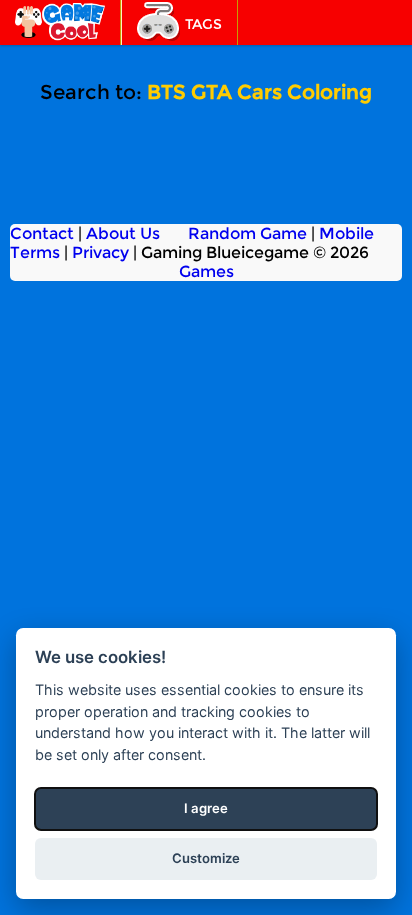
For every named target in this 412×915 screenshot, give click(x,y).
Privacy (100, 252)
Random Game (247, 233)
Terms (35, 252)
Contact (42, 233)
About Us (123, 233)
